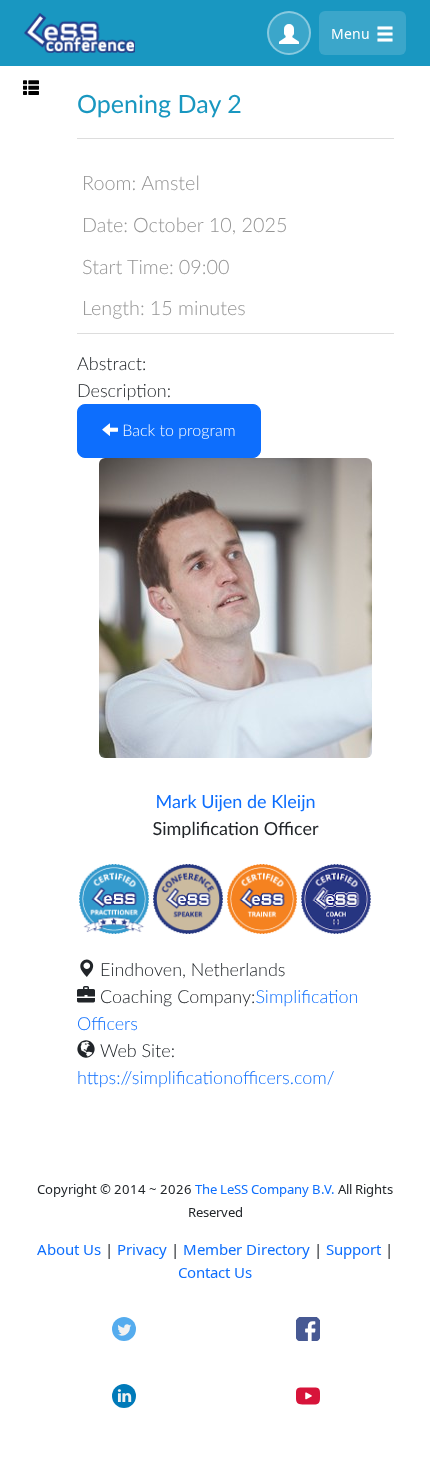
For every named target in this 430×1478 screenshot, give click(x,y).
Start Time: (128, 267)
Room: (109, 183)
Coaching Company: (177, 996)
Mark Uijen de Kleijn (235, 801)
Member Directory (246, 1249)
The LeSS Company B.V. (265, 1189)
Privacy (142, 1249)
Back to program (177, 430)
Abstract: (111, 363)
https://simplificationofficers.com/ (206, 1077)
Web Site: (137, 1050)
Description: (124, 390)
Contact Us (215, 1272)
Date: (105, 225)
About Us (69, 1249)
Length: (113, 308)
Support (353, 1249)
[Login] (289, 33)
